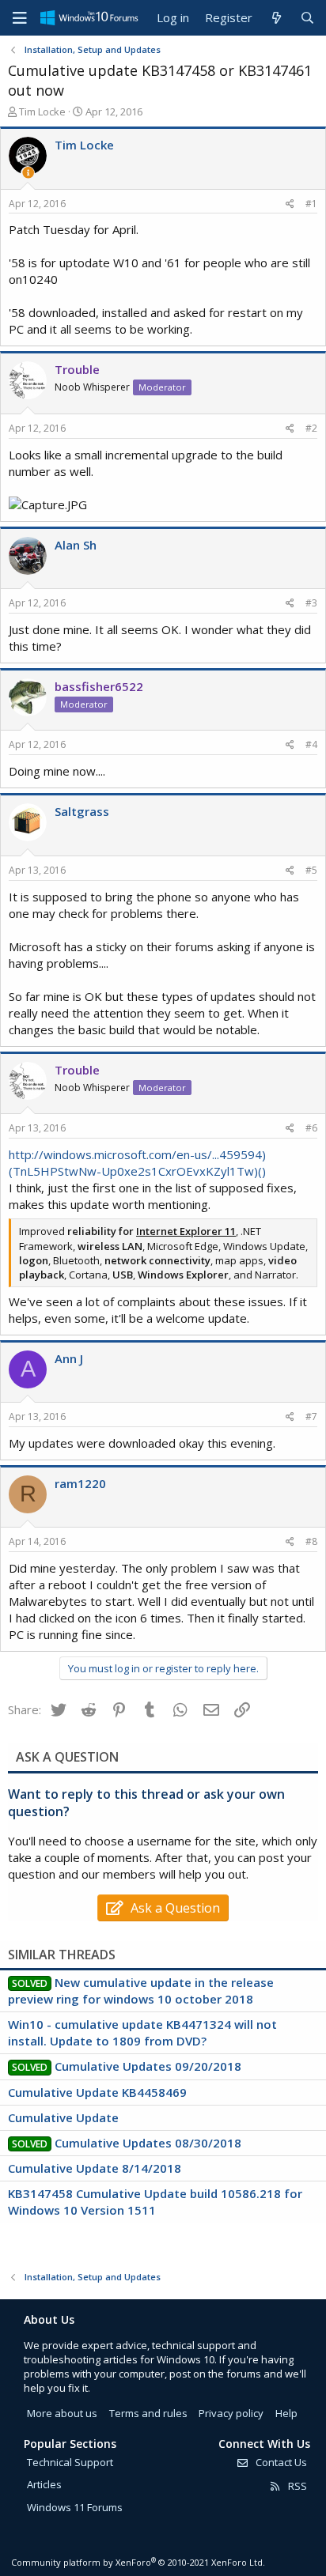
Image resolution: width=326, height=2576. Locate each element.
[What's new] (276, 18)
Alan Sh (76, 545)
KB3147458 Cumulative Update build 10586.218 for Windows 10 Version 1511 (155, 2202)
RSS (296, 2486)
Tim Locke (42, 111)
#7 (311, 1416)
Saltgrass (82, 811)
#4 (311, 744)
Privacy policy (231, 2413)
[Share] (290, 204)
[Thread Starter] (28, 173)
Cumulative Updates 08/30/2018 (148, 2143)
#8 (311, 1541)
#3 (311, 603)
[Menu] (20, 18)
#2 (311, 428)
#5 (311, 870)
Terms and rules (148, 2413)
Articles (44, 2484)
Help (286, 2413)
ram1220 (80, 1483)
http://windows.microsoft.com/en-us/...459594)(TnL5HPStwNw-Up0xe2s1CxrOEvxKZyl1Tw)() (137, 1163)
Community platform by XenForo (138, 2562)
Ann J (69, 1358)
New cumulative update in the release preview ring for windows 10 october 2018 (141, 1991)
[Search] (307, 18)
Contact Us (280, 2462)
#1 (311, 204)
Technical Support (70, 2462)
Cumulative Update (63, 2117)
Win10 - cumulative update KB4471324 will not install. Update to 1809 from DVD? (142, 2032)
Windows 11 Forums (75, 2507)
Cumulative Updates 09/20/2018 (148, 2066)
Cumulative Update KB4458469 (97, 2092)
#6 (311, 1128)
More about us (62, 2413)
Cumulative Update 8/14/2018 (95, 2168)
